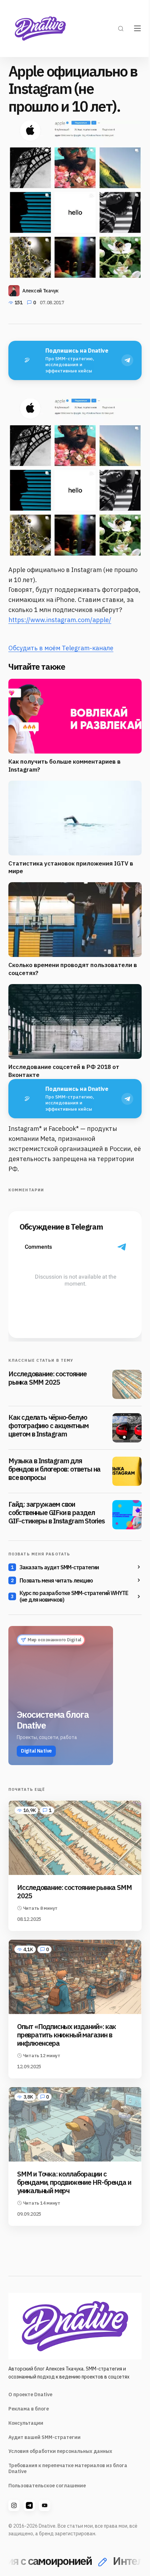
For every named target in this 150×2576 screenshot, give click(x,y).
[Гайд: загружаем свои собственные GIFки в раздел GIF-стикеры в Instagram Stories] (127, 1515)
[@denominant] (14, 2505)
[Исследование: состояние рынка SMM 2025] (127, 1384)
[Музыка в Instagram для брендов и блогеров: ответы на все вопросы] (127, 1471)
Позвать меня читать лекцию (56, 1580)
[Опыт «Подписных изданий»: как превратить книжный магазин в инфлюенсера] (75, 1977)
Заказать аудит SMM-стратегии (59, 1567)
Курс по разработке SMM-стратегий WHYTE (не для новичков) (74, 1596)
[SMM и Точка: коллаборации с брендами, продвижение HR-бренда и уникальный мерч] (75, 2124)
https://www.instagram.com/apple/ (60, 620)
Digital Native (36, 1751)
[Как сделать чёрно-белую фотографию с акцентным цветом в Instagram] (127, 1428)
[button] (121, 29)
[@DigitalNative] (45, 2505)
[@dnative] (29, 2505)
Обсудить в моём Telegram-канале (61, 648)
